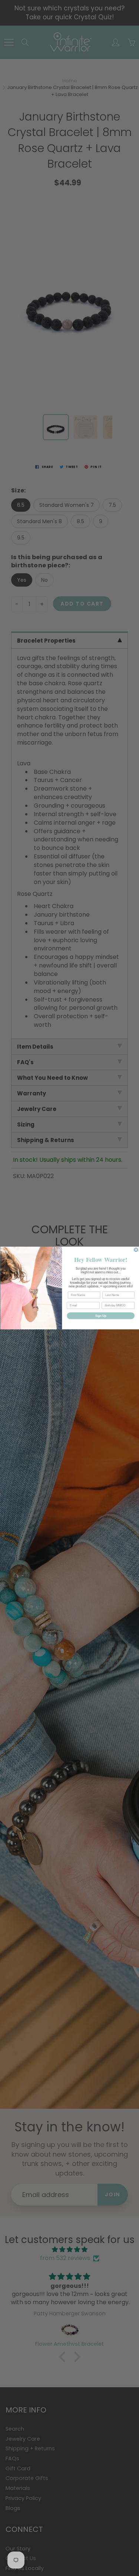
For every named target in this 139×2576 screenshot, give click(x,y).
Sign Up (100, 1316)
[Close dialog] (136, 1250)
